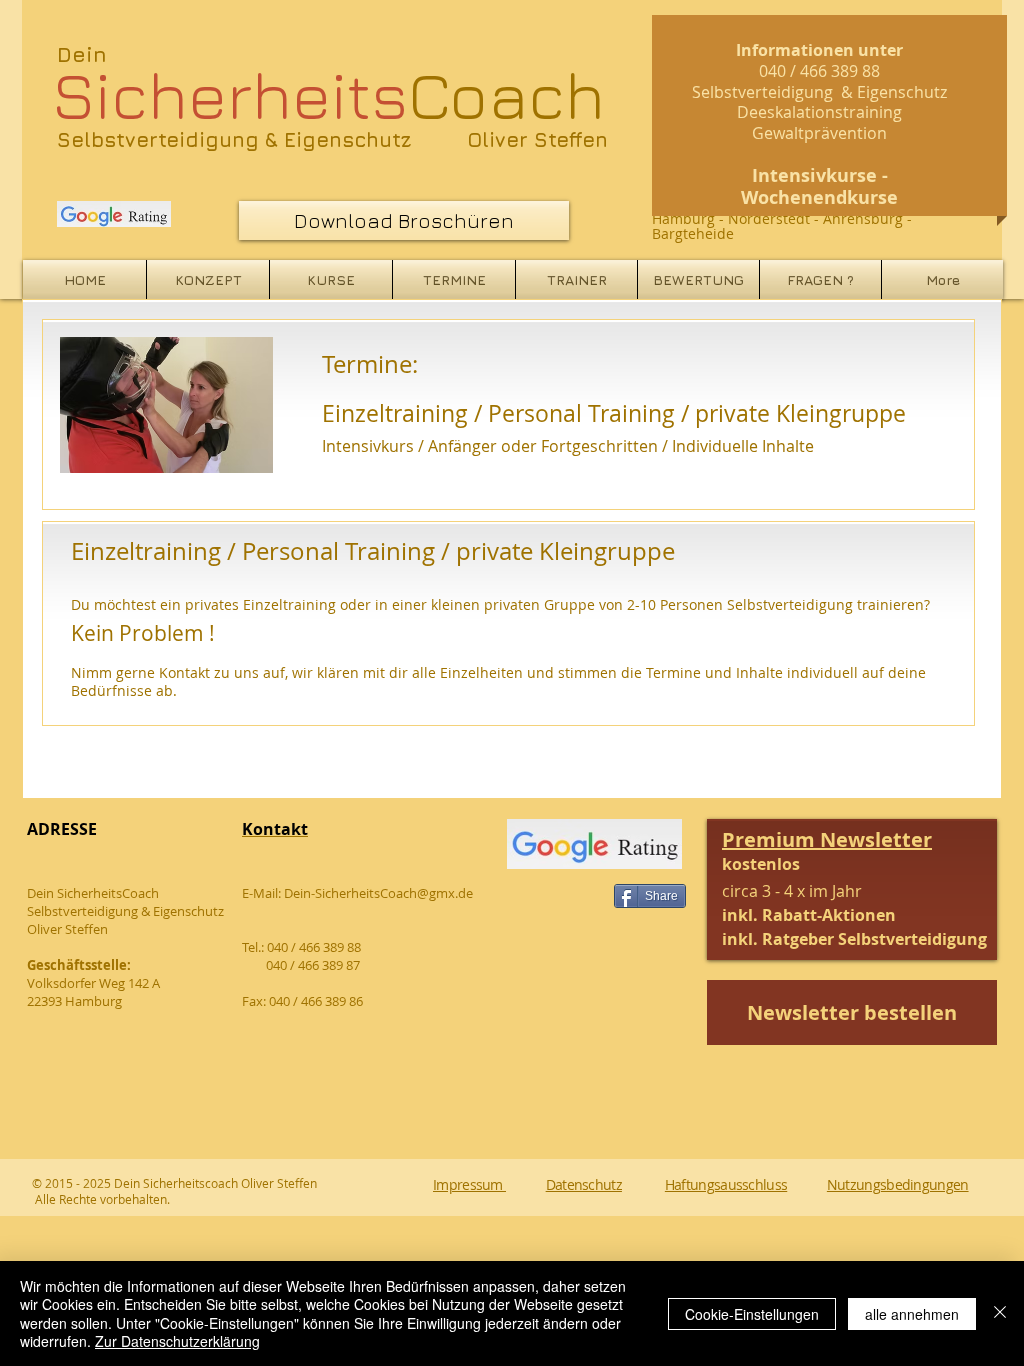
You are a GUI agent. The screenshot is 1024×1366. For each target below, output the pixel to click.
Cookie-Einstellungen (752, 1314)
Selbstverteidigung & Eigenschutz (234, 139)
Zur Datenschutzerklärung (177, 1341)
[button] (854, 891)
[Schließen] (1000, 1313)
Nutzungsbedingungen (898, 1184)
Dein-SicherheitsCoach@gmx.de (378, 893)
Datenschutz (584, 1184)
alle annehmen (912, 1314)
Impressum (469, 1184)
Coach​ (328, 94)
